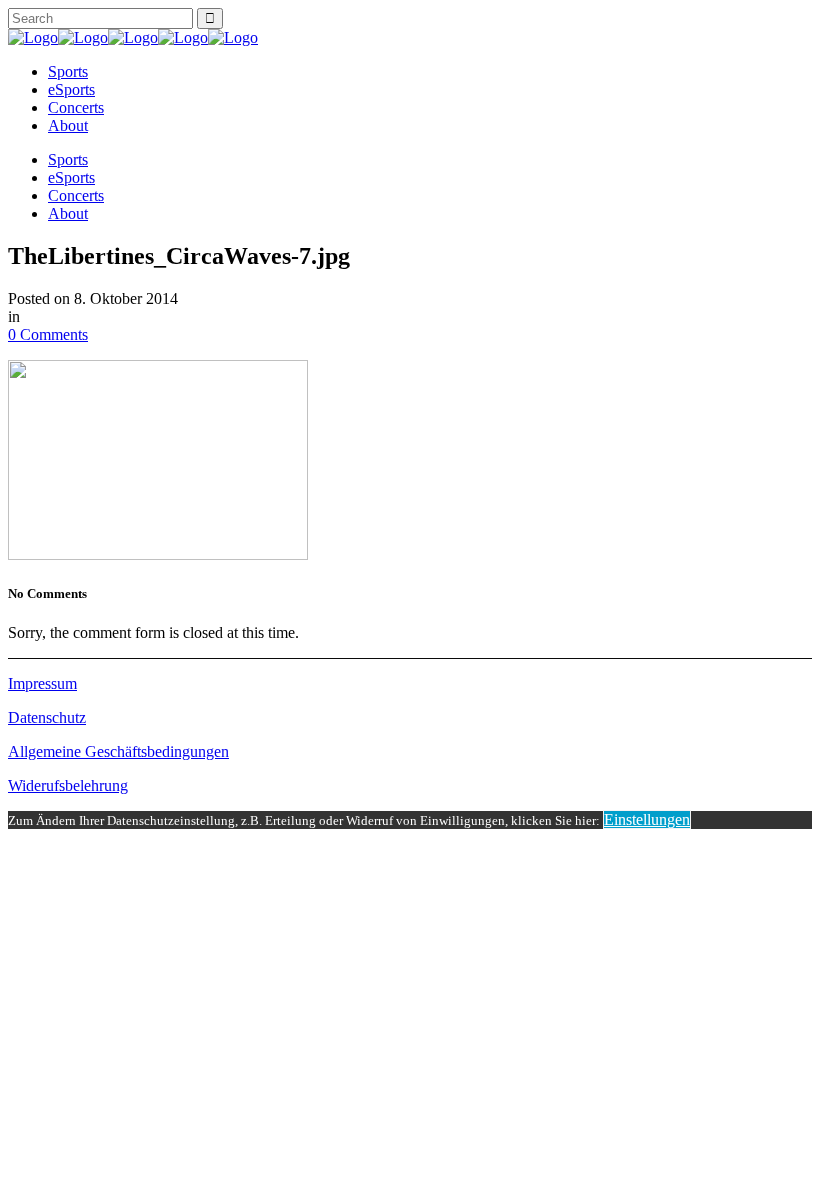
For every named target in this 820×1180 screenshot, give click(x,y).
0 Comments (48, 334)
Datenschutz (47, 717)
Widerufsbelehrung (68, 785)
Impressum (42, 683)
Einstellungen (647, 819)
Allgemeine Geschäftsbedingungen (118, 751)
